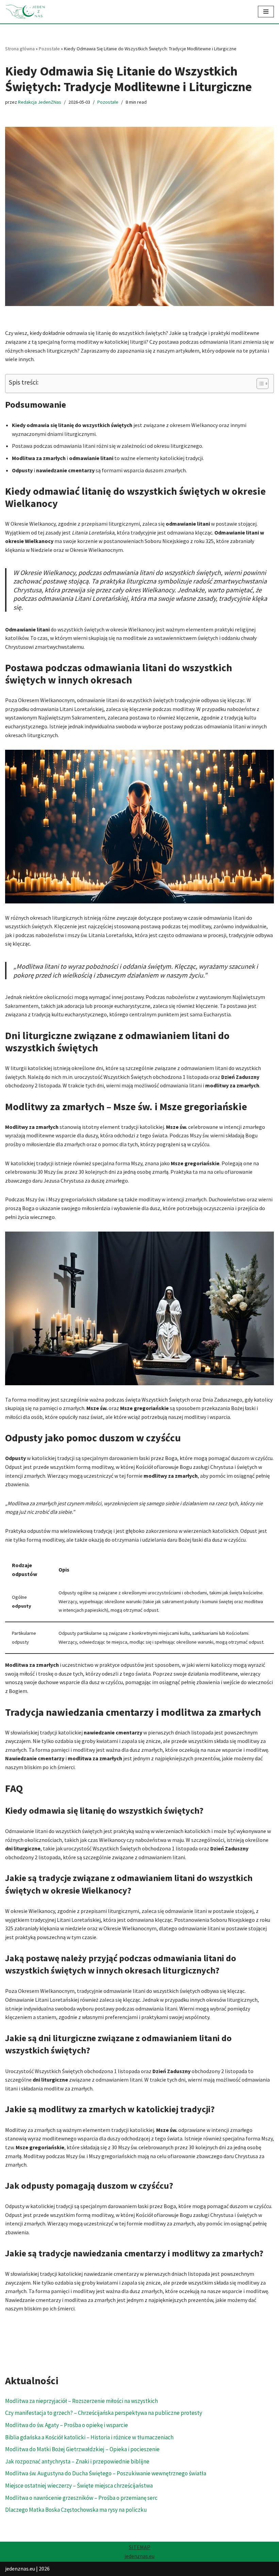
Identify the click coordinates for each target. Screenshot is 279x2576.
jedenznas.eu (139, 2556)
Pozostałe (49, 49)
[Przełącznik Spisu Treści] (259, 384)
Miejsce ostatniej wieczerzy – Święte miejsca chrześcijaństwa (79, 2486)
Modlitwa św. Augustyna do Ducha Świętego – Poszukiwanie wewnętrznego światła (106, 2473)
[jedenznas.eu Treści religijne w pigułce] (26, 12)
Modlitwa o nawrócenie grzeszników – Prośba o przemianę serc (81, 2498)
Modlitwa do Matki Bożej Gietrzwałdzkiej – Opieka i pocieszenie (82, 2449)
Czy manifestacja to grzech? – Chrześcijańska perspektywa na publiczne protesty (104, 2413)
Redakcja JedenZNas (40, 102)
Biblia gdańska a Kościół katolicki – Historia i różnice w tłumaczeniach (89, 2437)
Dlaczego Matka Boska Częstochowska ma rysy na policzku (76, 2510)
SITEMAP (140, 2547)
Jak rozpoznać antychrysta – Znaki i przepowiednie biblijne (77, 2461)
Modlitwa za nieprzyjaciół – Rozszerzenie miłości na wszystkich (81, 2401)
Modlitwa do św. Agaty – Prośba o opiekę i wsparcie (67, 2425)
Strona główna (20, 49)
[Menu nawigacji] (266, 12)
